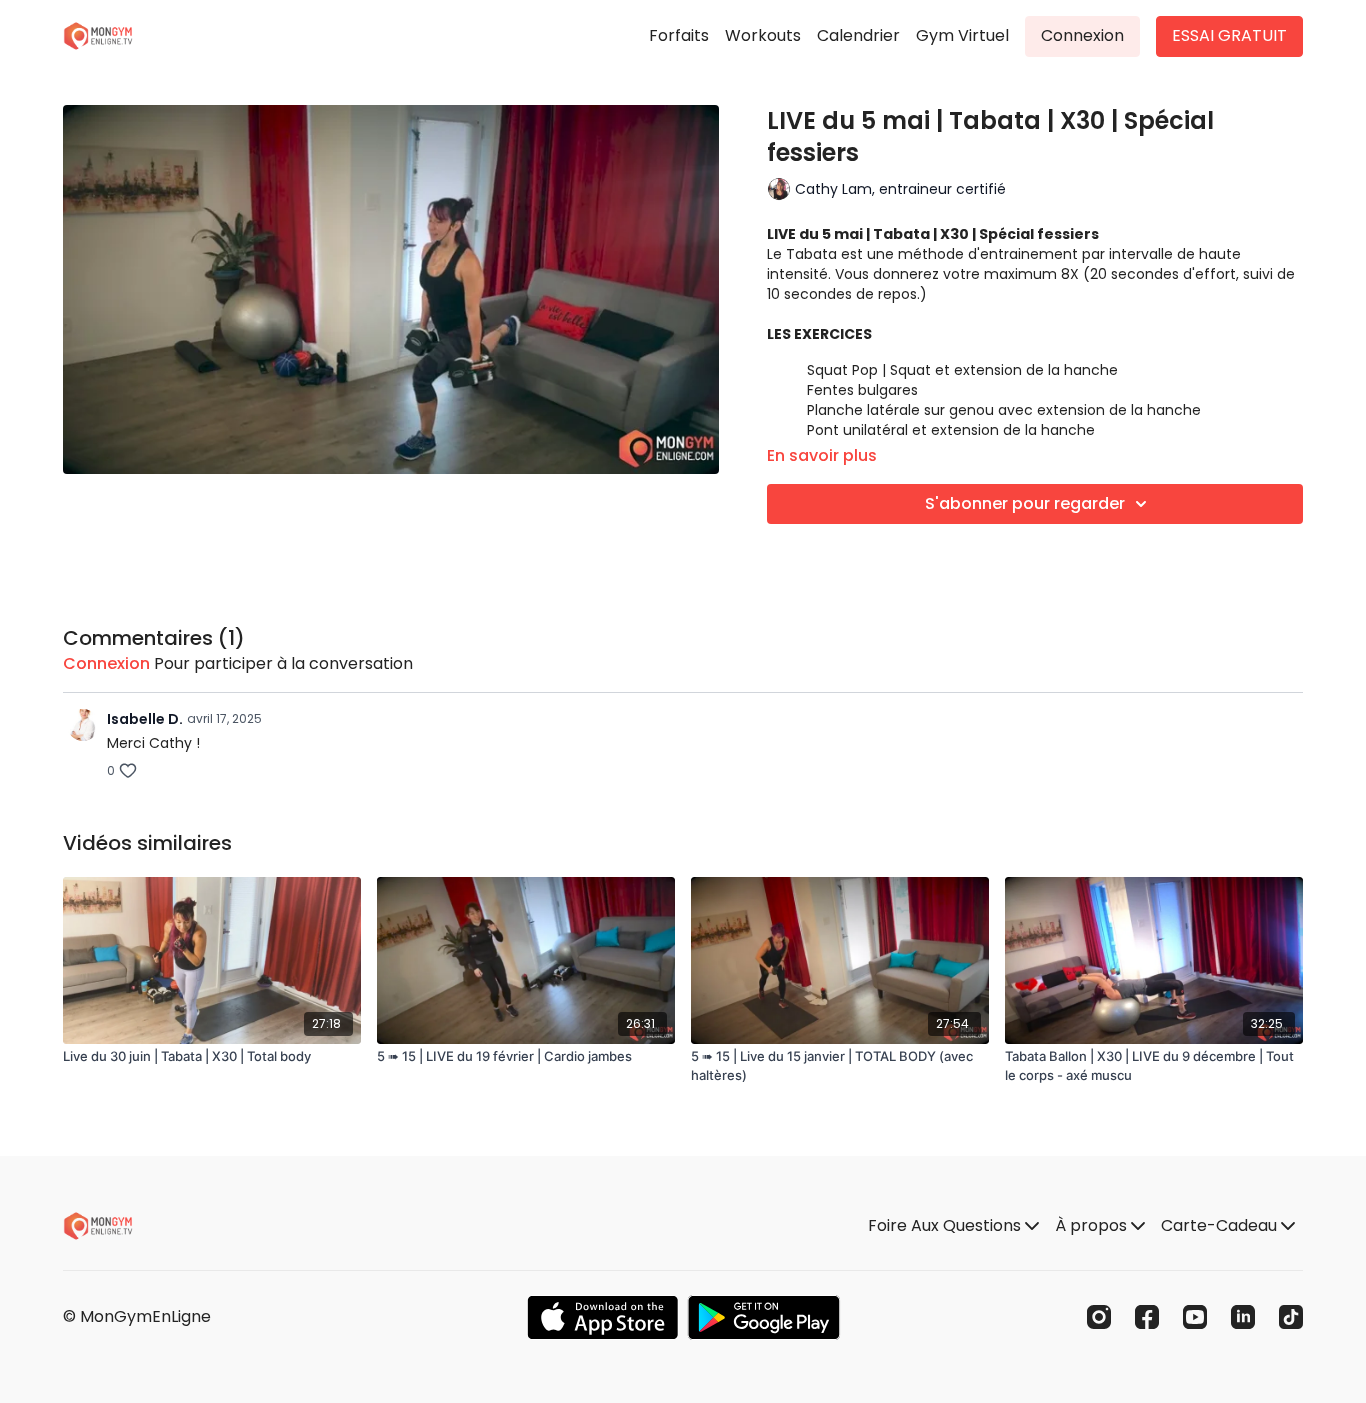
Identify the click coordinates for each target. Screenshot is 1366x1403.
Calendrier (858, 35)
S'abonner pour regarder (1025, 503)
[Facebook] (1147, 1317)
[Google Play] (764, 1317)
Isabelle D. (145, 719)
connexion (106, 663)
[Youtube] (1195, 1317)
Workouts (763, 35)
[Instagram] (1099, 1317)
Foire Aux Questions (946, 1225)
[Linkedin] (1243, 1317)
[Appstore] (602, 1317)
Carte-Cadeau (1221, 1225)
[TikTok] (1291, 1317)
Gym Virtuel (962, 35)
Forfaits (679, 35)
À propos (1093, 1225)
